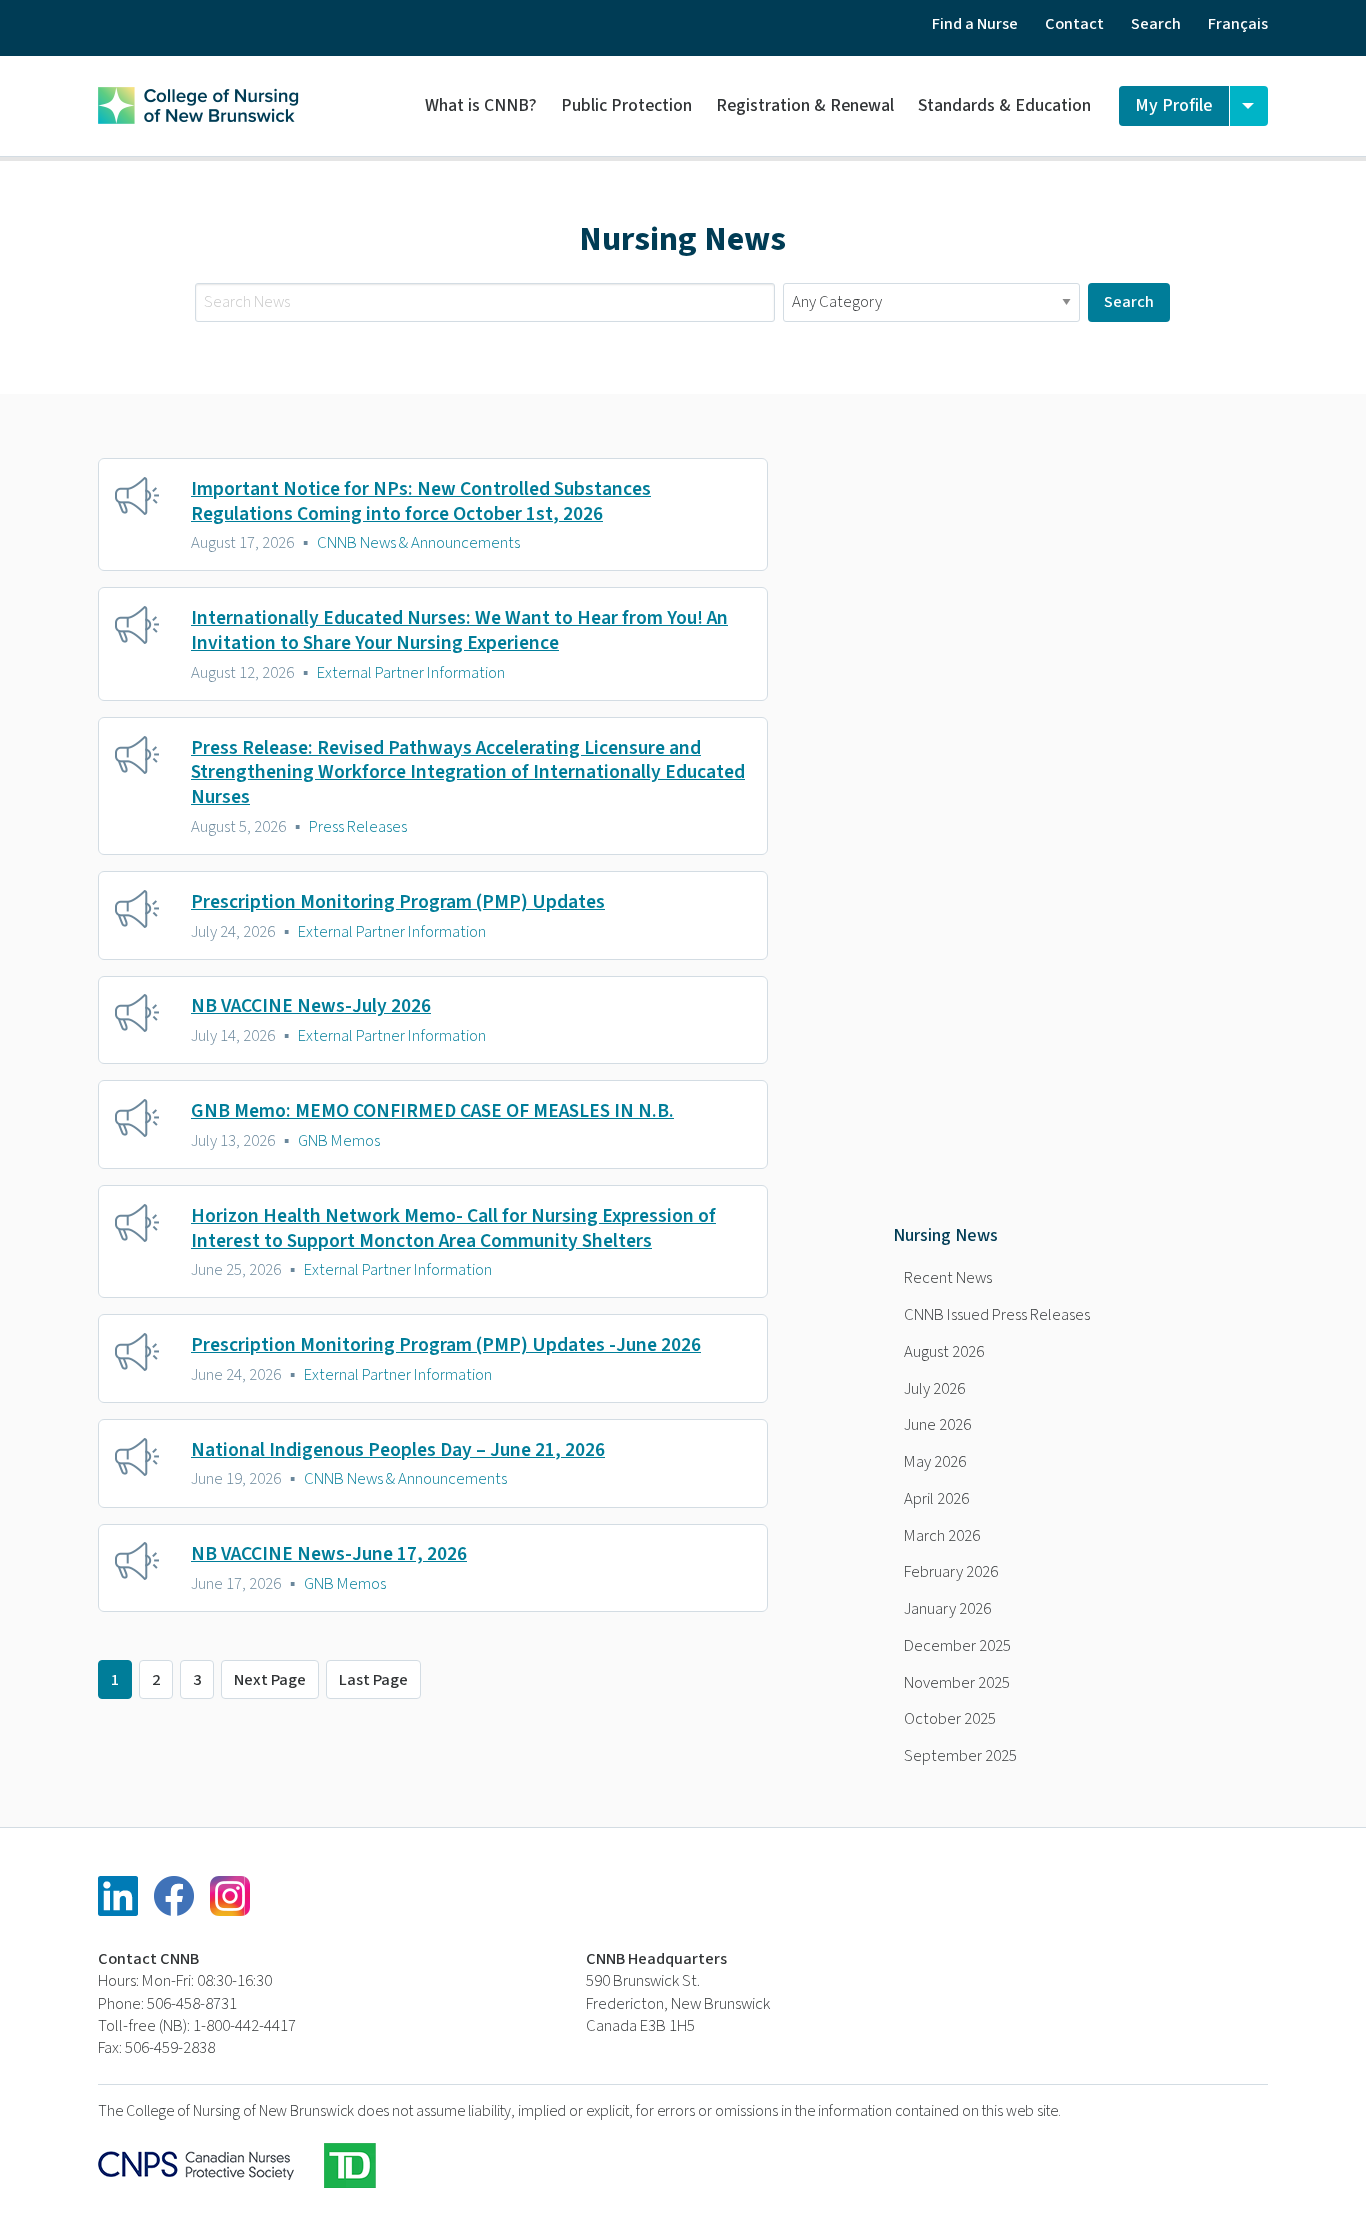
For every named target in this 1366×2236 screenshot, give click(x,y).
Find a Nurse (975, 24)
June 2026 (937, 1425)
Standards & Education (1004, 105)
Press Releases (358, 827)
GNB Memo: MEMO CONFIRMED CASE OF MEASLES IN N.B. (432, 1111)
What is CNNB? (481, 105)
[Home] (198, 103)
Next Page (270, 1680)
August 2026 (944, 1352)
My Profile (1174, 105)
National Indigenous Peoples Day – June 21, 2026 (398, 1450)
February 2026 (951, 1572)
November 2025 (957, 1683)
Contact (1074, 24)
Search (1156, 24)
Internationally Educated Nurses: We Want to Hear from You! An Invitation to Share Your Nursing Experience (459, 630)
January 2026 (947, 1609)
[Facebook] (174, 1896)
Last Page (373, 1680)
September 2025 (960, 1756)
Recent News (948, 1278)
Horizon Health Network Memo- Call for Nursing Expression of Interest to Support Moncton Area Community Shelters (453, 1228)
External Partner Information (411, 673)
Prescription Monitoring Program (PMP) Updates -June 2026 (446, 1345)
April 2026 (936, 1499)
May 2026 (935, 1462)
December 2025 (957, 1646)
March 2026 (942, 1536)
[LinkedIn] (118, 1896)
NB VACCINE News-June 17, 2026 (329, 1554)
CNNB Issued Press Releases (997, 1315)
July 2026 (934, 1389)
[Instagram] (230, 1896)
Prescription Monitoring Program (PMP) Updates (398, 902)
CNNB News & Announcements (418, 543)
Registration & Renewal (805, 105)
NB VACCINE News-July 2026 (311, 1006)
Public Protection (626, 105)
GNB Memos (339, 1141)
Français (1238, 24)
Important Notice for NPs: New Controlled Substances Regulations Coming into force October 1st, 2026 (421, 501)
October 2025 (950, 1719)
